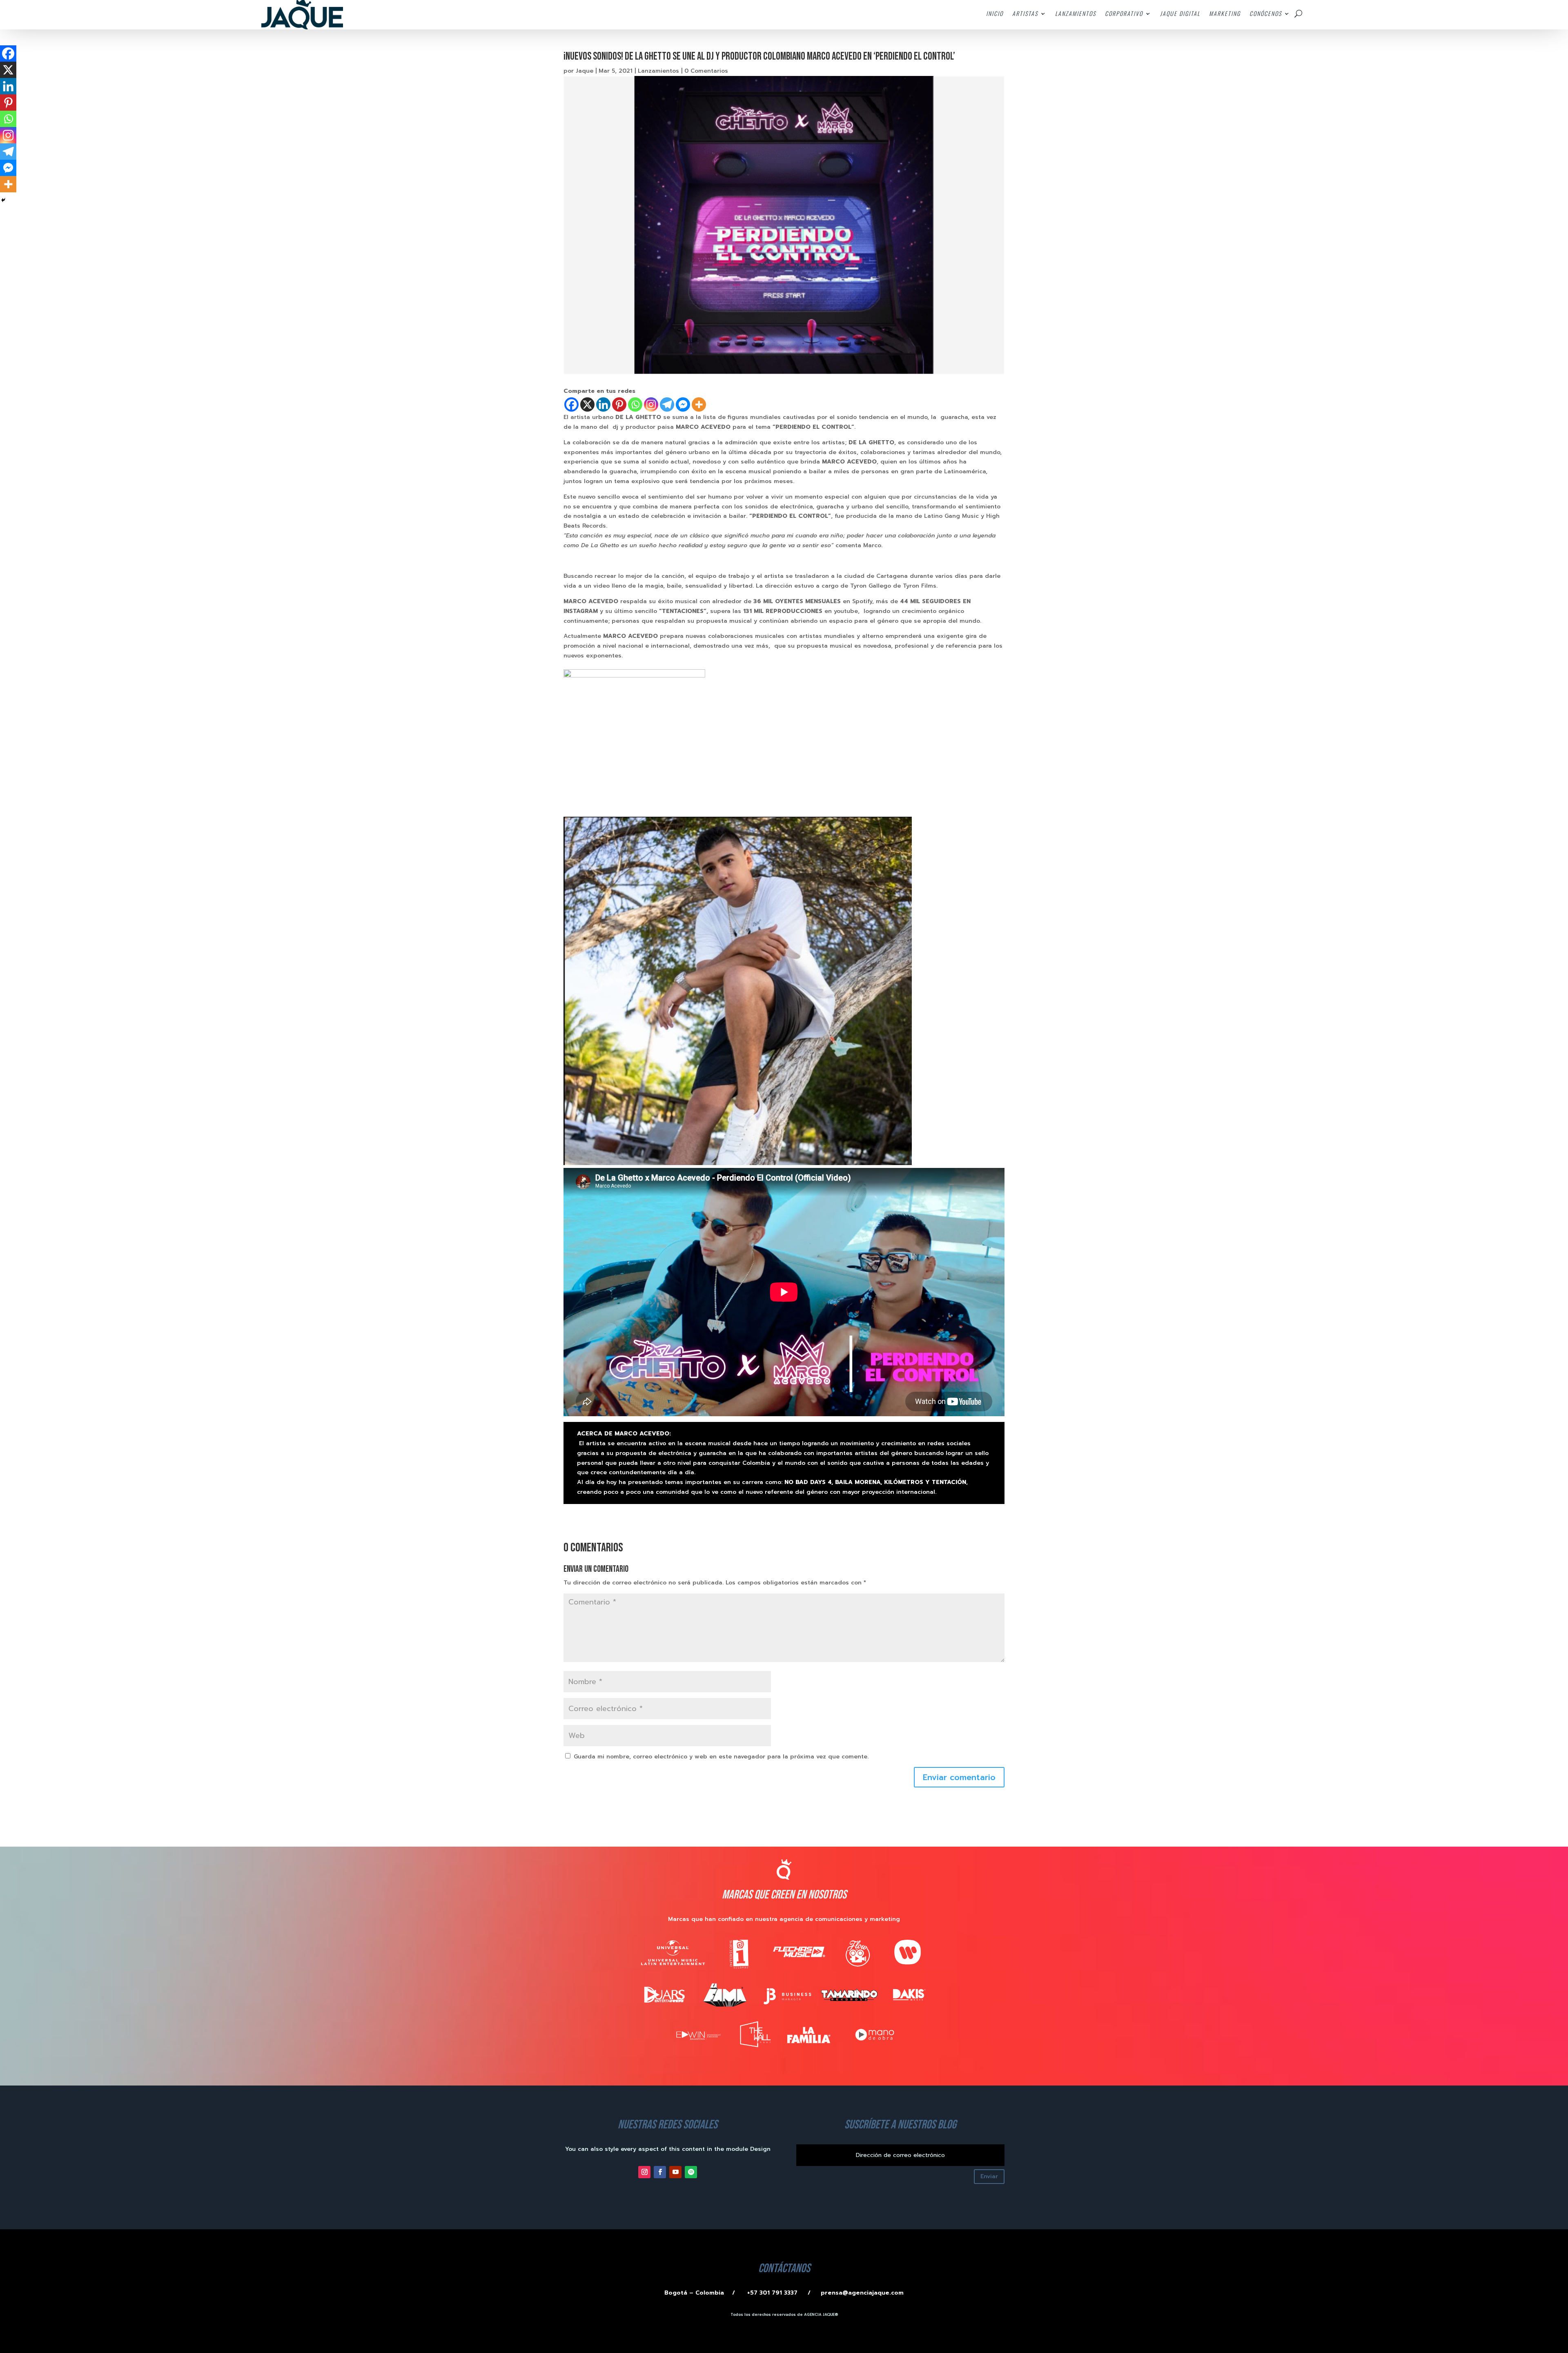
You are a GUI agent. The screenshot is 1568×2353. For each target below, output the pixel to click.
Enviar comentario (959, 1777)
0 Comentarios (706, 71)
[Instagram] (651, 404)
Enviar (989, 2176)
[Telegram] (667, 404)
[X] (587, 404)
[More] (699, 404)
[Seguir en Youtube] (675, 2172)
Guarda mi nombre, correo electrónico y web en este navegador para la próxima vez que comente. (721, 1757)
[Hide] (3, 200)
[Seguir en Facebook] (660, 2172)
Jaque (585, 71)
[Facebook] (571, 404)
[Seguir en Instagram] (644, 2172)
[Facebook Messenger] (683, 404)
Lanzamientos (658, 71)
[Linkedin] (603, 404)
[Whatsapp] (635, 404)
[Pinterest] (619, 404)
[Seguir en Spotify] (691, 2172)
